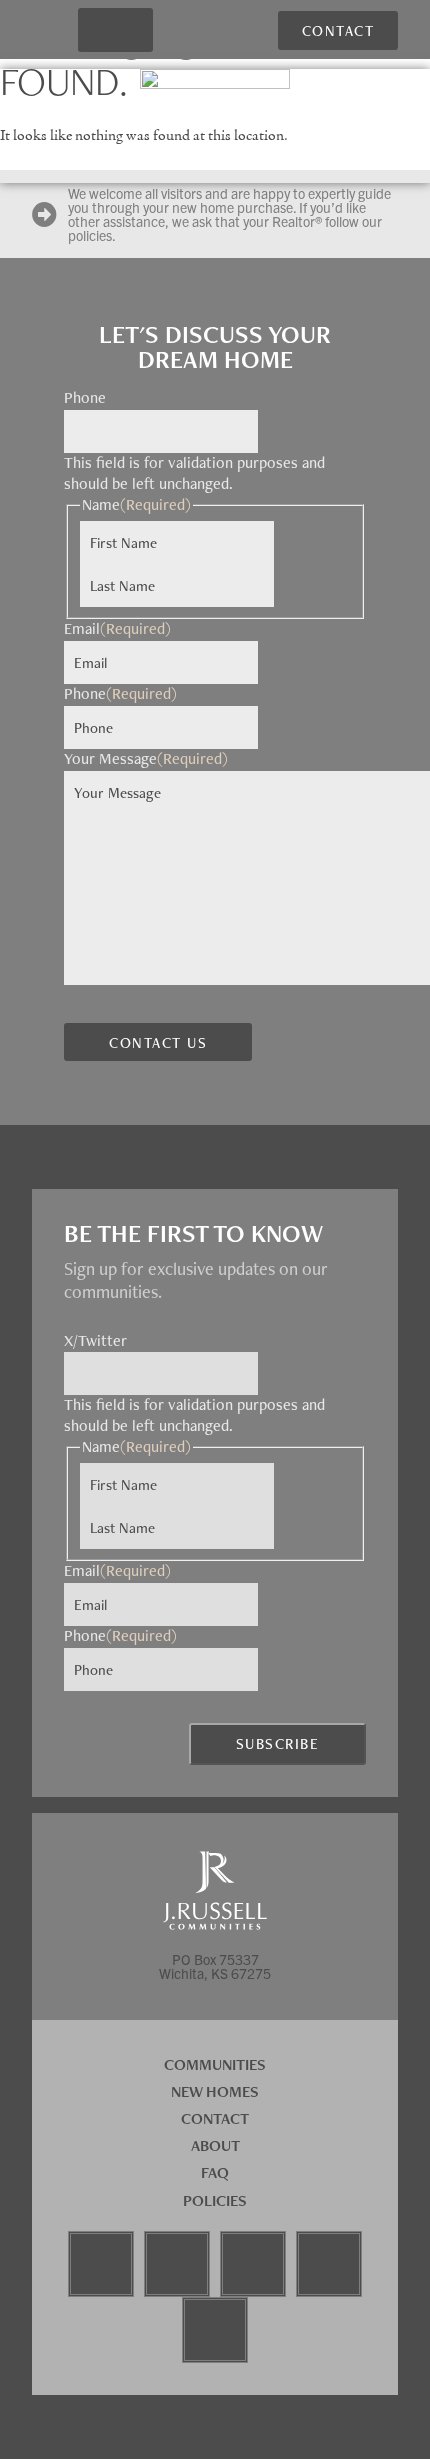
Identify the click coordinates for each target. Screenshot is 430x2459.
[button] (115, 30)
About (215, 2145)
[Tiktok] (329, 2264)
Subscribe (278, 1743)
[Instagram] (177, 2264)
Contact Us (158, 1042)
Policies (215, 2200)
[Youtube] (253, 2264)
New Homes (215, 2091)
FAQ (215, 2172)
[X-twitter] (215, 2330)
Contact (215, 2118)
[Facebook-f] (101, 2264)
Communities (215, 2064)
